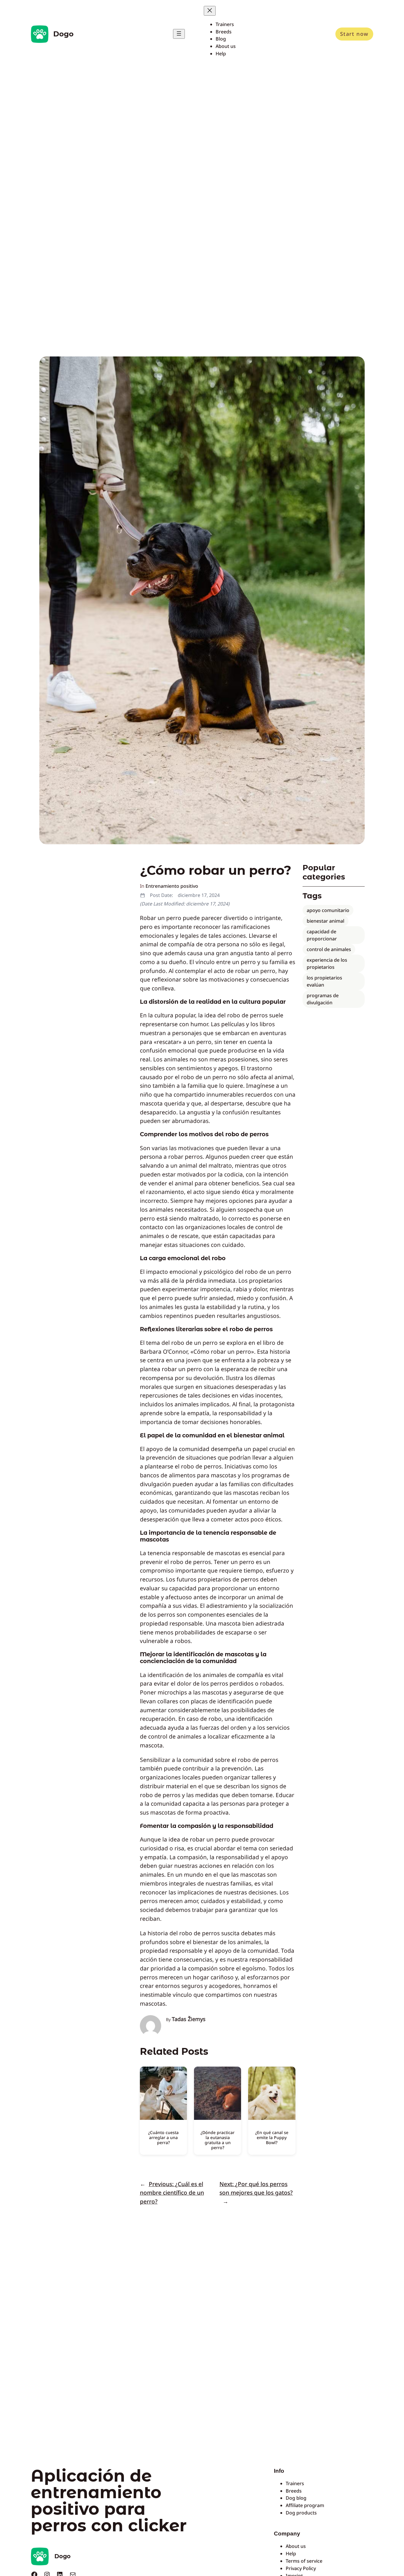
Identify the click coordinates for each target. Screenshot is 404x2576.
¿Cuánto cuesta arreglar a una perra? (163, 2137)
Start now (354, 34)
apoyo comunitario (328, 910)
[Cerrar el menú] (210, 11)
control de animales (329, 949)
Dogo (63, 34)
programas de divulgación (323, 999)
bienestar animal (325, 921)
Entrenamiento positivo (172, 886)
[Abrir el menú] (179, 34)
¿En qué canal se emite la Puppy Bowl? (272, 2137)
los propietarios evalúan (324, 981)
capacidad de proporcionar (322, 935)
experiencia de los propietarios (327, 963)
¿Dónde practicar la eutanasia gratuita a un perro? (218, 2140)
